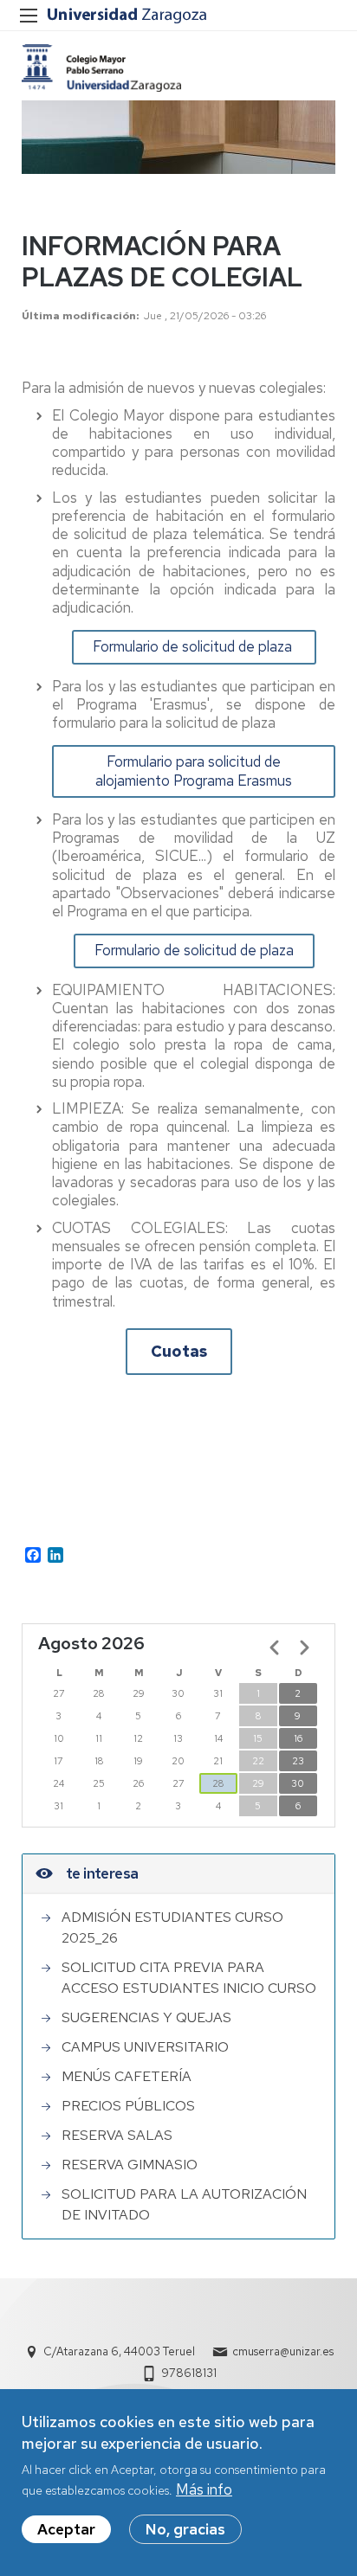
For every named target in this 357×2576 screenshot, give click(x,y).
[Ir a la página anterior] (275, 1648)
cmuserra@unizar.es (283, 2351)
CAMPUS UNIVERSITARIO (145, 2047)
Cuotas (179, 1351)
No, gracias (185, 2529)
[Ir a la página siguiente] (304, 1648)
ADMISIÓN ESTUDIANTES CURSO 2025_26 (172, 1927)
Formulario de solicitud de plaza (194, 646)
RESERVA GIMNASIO (130, 2165)
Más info (204, 2489)
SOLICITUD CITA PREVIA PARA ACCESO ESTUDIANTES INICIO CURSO (189, 1978)
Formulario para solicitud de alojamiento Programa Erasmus (194, 771)
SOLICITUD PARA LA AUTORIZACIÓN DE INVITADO (184, 2204)
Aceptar (66, 2529)
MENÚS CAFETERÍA (127, 2076)
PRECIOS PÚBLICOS (128, 2106)
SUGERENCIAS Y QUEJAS (146, 2017)
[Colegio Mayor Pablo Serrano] (101, 68)
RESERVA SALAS (117, 2135)
